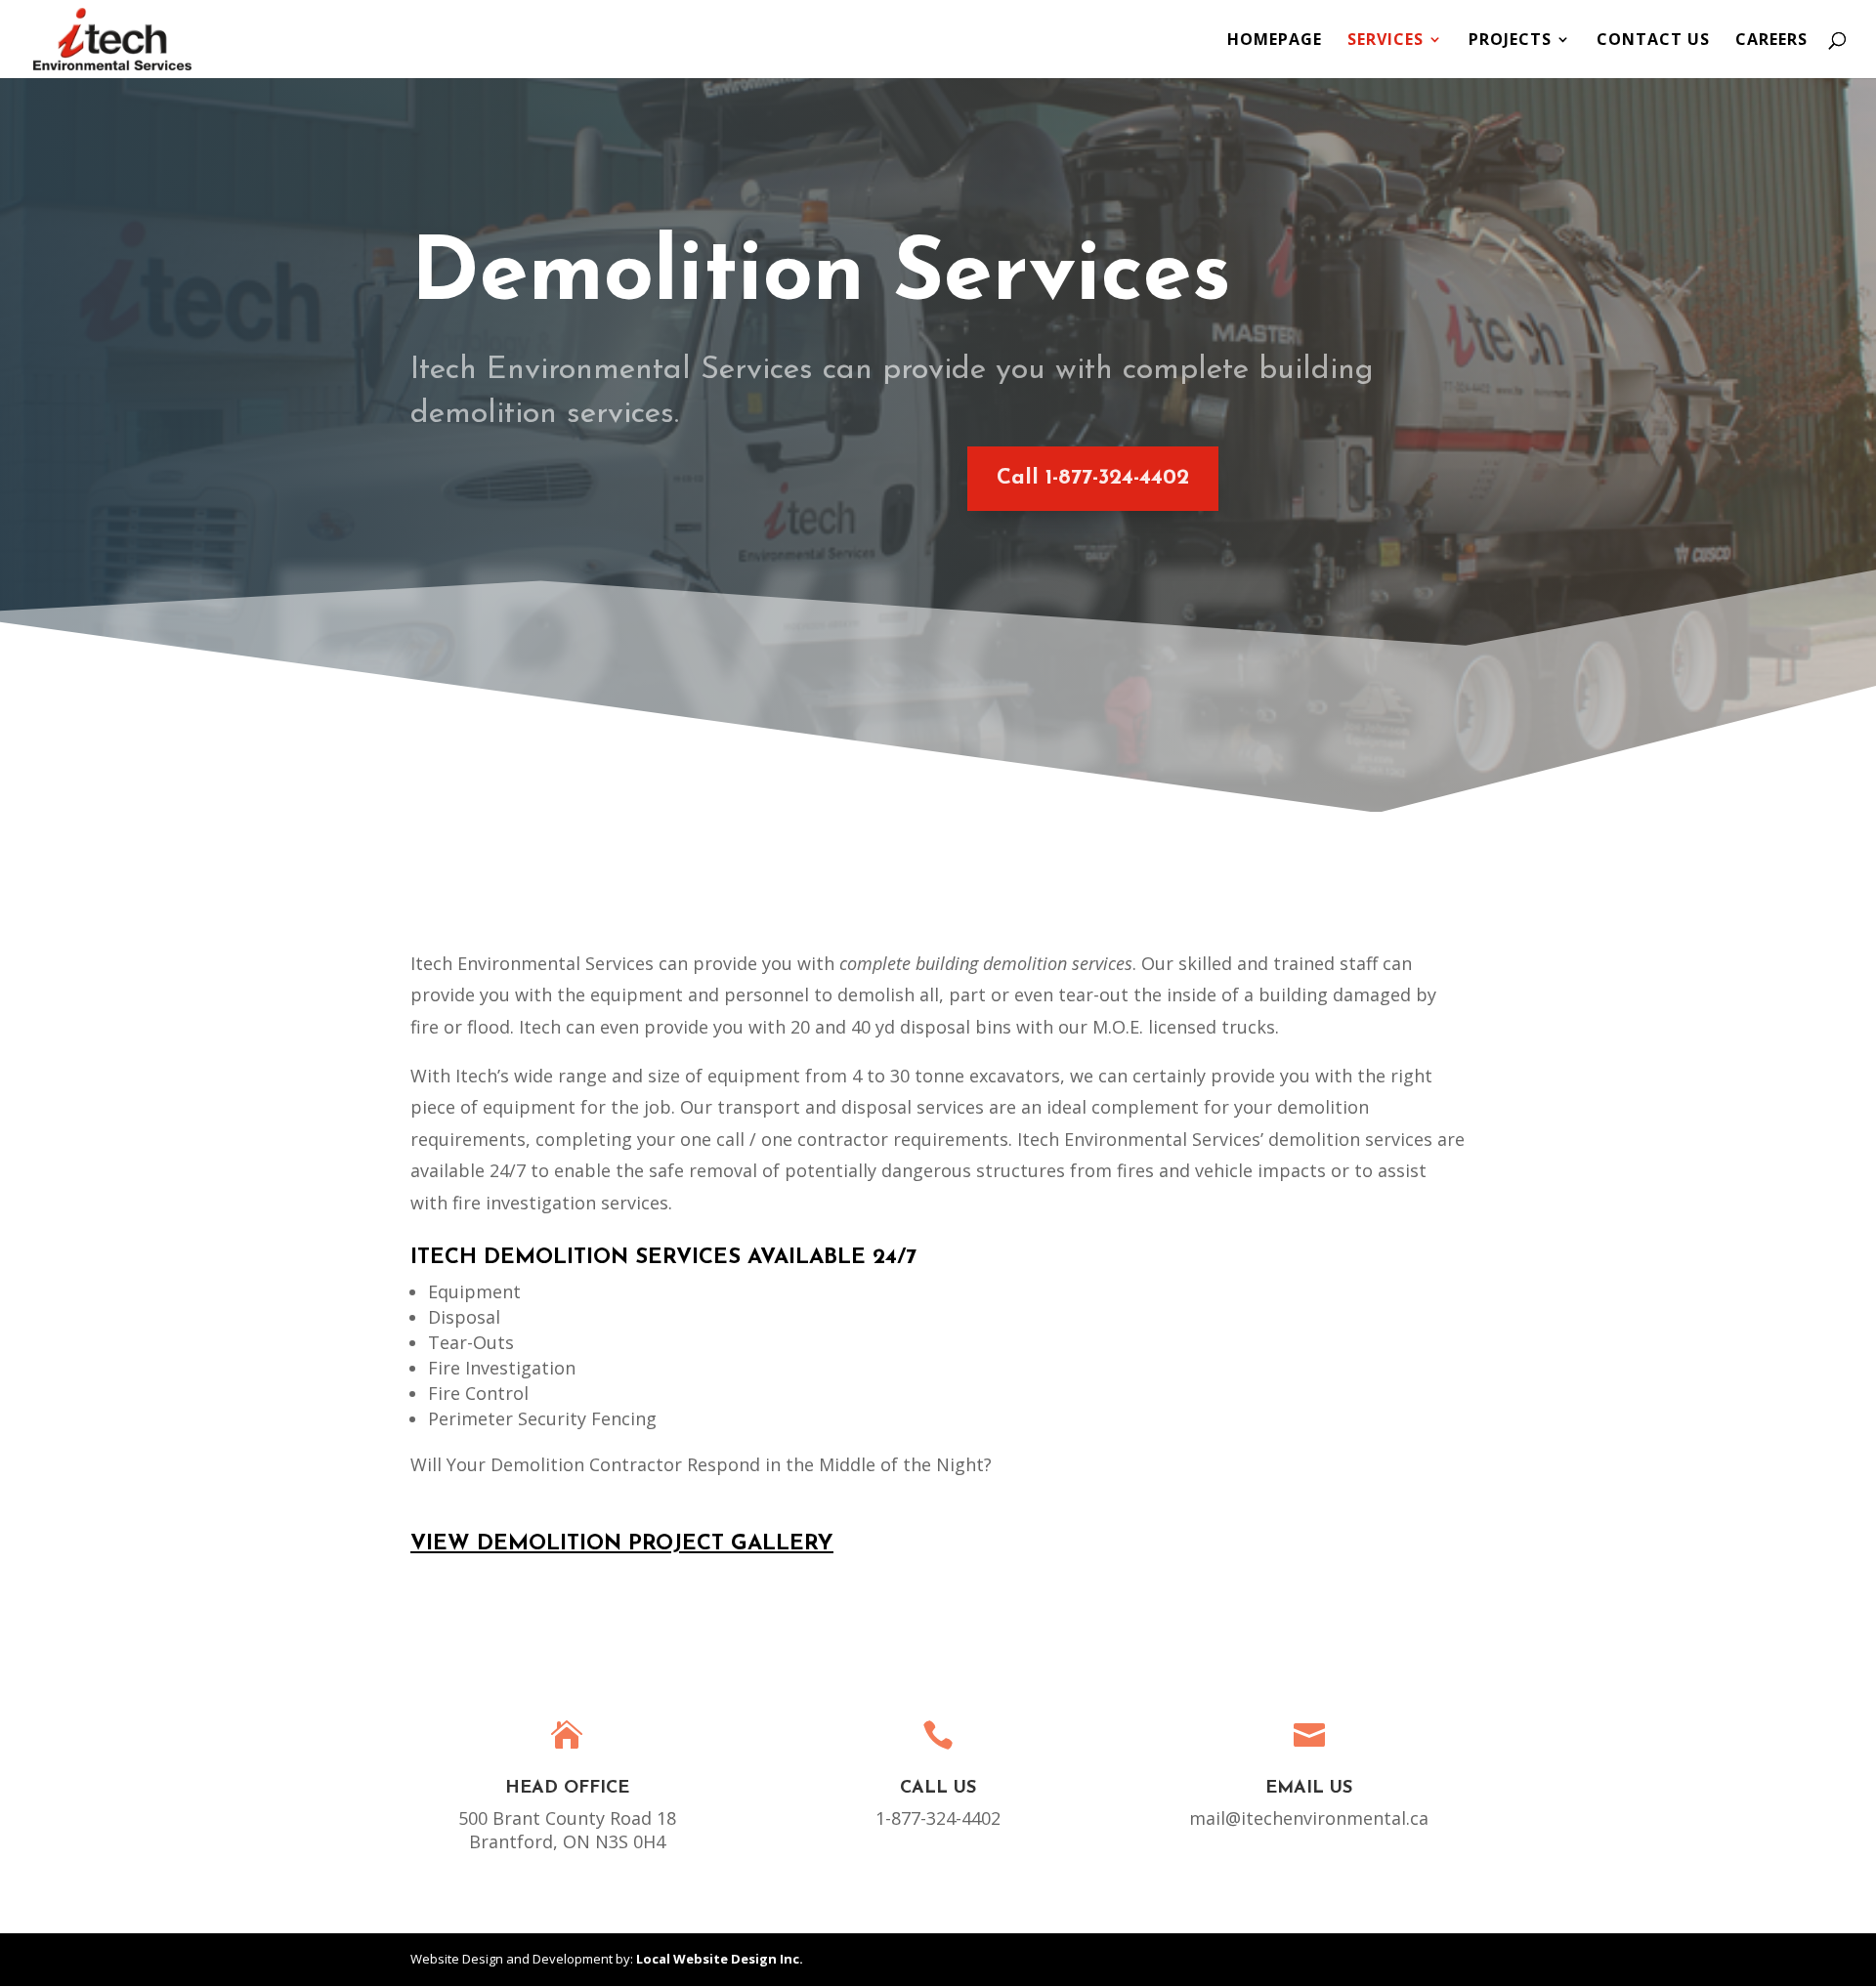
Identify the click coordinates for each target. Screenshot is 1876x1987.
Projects (1510, 41)
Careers (1771, 41)
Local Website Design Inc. (720, 1959)
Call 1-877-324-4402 (1093, 478)
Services (1386, 41)
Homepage (1275, 41)
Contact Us (1653, 41)
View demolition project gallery (622, 1544)
